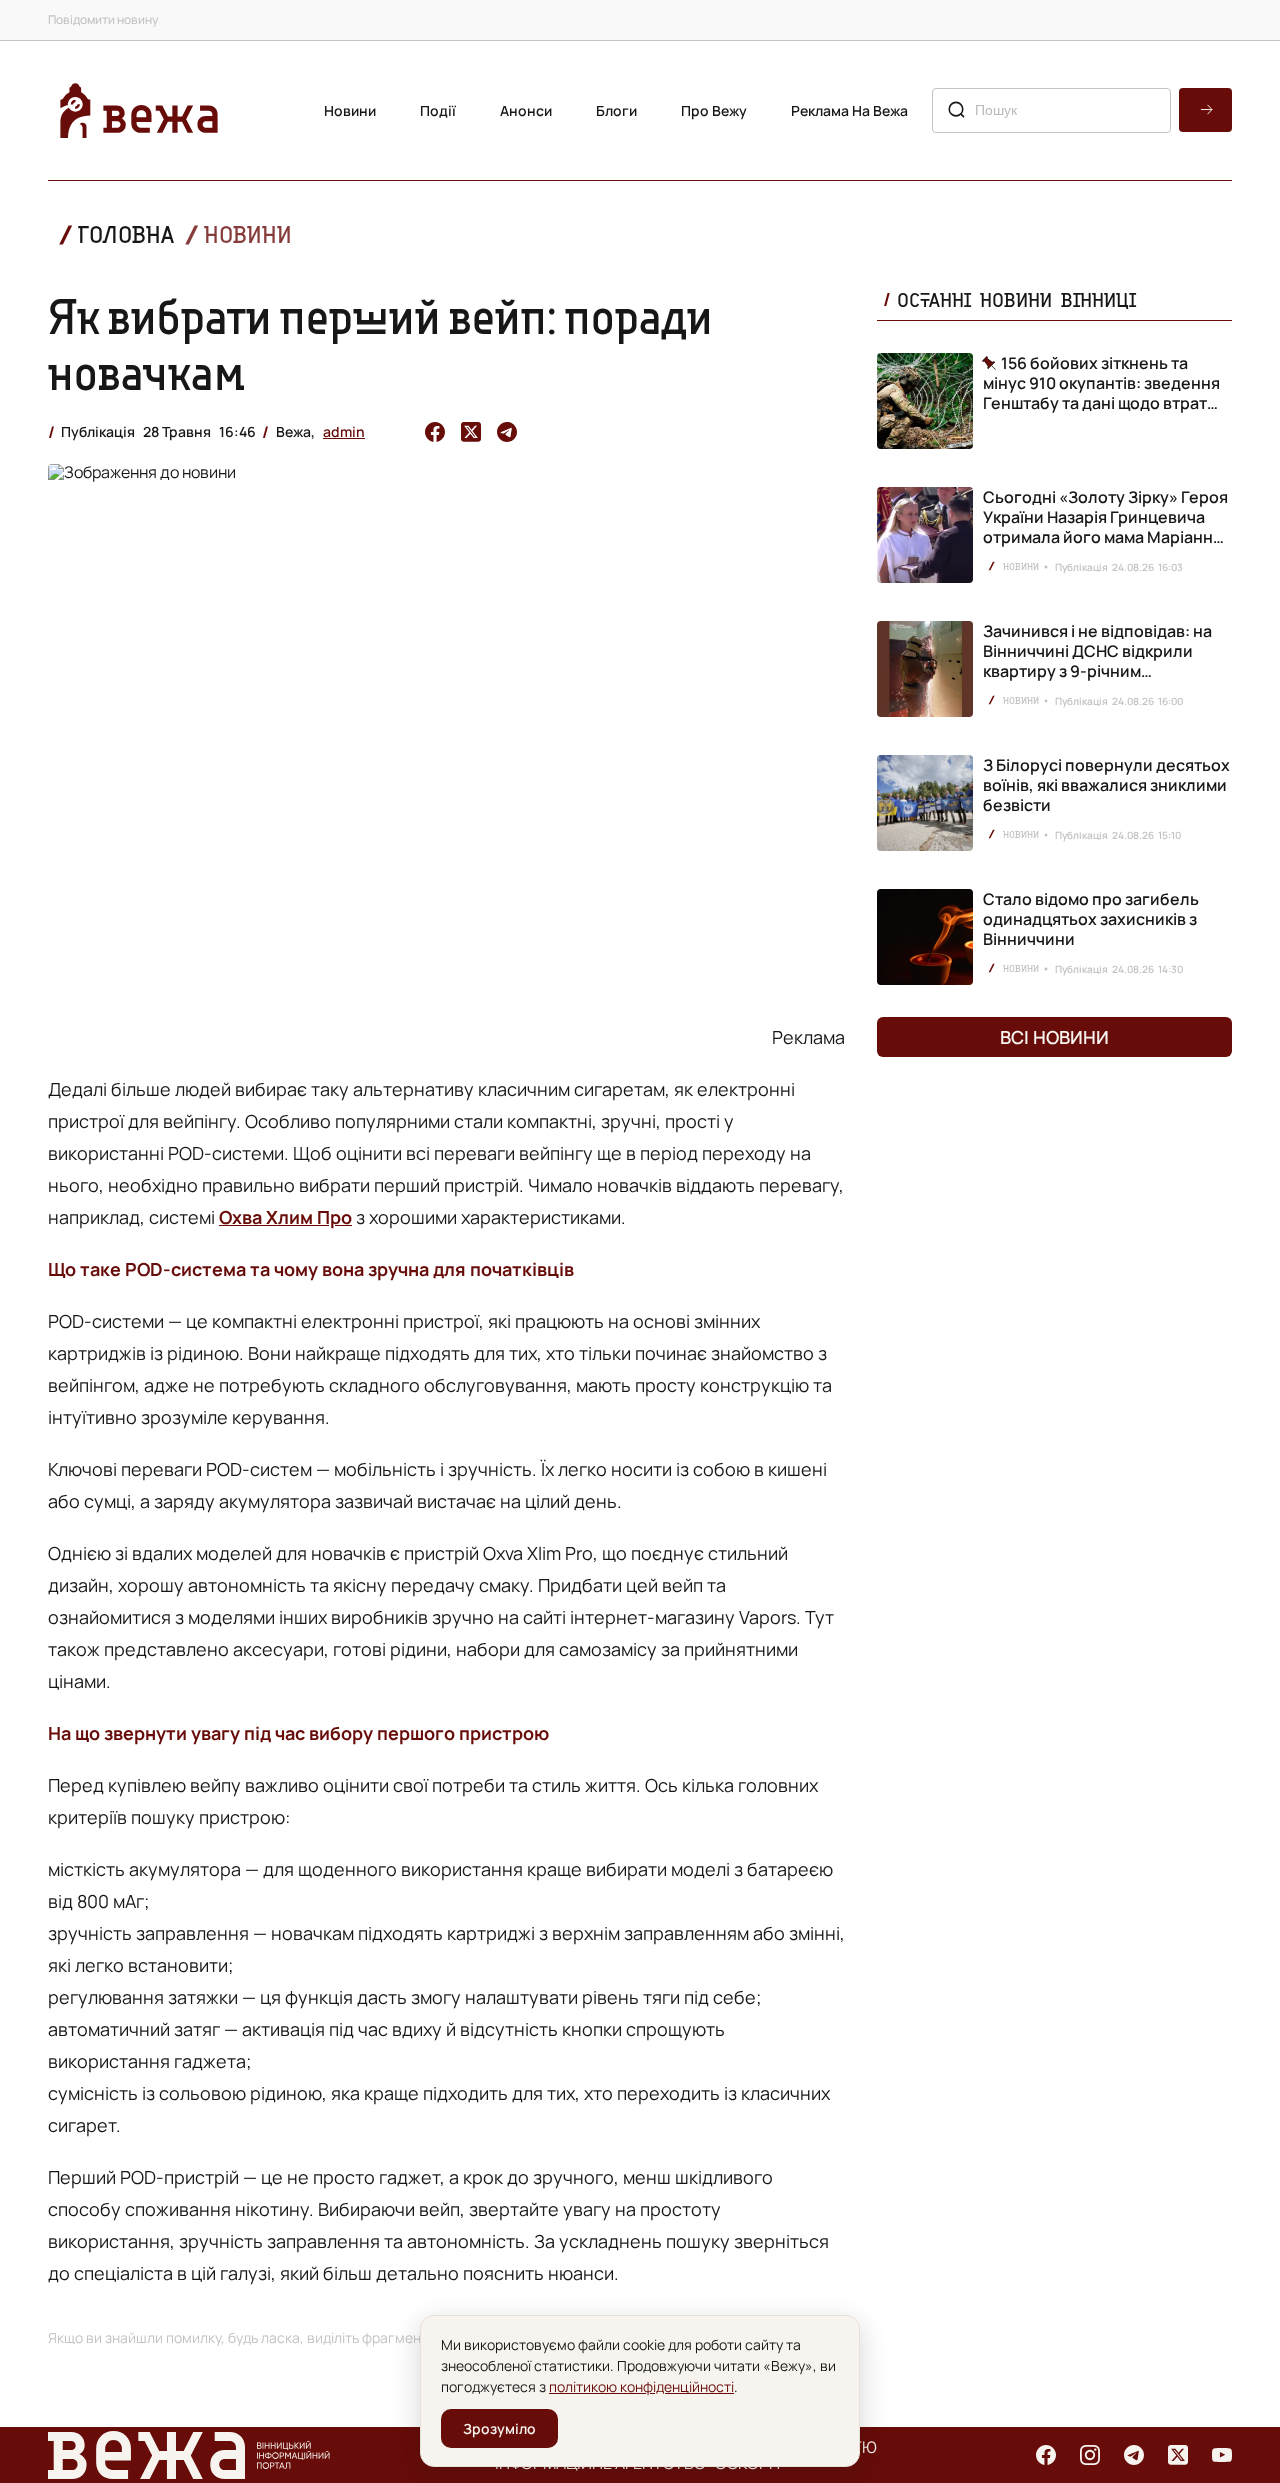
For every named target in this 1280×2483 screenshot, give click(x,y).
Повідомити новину (103, 19)
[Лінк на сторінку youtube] (1222, 2455)
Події (438, 110)
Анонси (526, 110)
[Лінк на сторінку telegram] (1134, 2455)
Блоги (616, 110)
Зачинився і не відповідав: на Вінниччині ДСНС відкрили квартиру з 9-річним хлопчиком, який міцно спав (1097, 661)
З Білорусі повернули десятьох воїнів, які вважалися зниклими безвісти (1106, 785)
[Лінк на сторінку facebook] (1046, 2455)
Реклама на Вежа (849, 110)
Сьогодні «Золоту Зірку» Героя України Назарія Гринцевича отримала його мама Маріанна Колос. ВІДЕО (1105, 527)
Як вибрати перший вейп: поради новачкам (380, 344)
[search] (1205, 110)
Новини (350, 110)
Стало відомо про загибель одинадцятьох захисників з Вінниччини (1091, 919)
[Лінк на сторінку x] (1178, 2455)
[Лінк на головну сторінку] (139, 110)
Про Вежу (714, 110)
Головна (126, 234)
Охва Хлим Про (285, 1217)
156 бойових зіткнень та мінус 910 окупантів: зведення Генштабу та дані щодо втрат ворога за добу (1101, 383)
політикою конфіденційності (641, 2386)
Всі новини (1054, 1037)
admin (344, 431)
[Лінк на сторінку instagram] (1090, 2455)
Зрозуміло (499, 2428)
